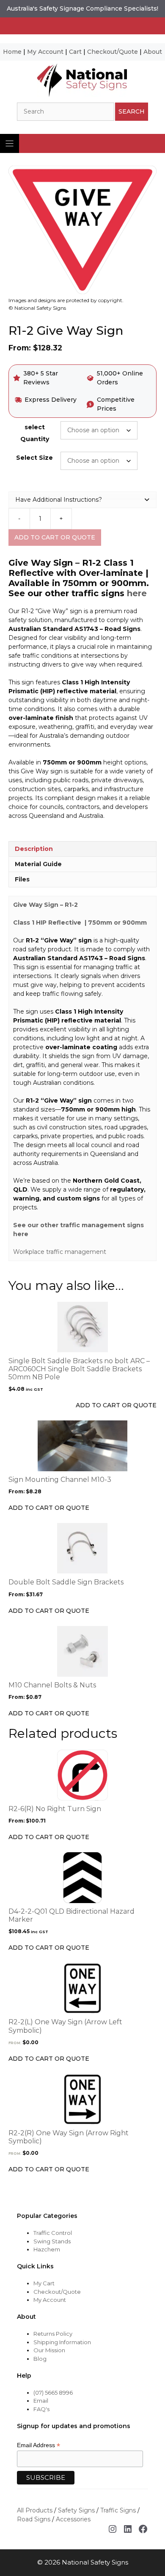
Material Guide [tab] (38, 864)
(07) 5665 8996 (53, 2393)
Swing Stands (52, 2241)
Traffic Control (53, 2233)
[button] (82, 500)
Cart (75, 52)
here (137, 593)
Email (41, 2401)
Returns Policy (53, 2334)
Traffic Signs (118, 2510)
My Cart (44, 2283)
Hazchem (47, 2249)
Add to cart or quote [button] (116, 1405)
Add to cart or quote (55, 537)
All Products (35, 2510)
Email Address (38, 2445)
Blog (40, 2359)
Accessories (73, 2519)
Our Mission (49, 2350)
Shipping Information (62, 2342)
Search (132, 111)
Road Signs (34, 2519)
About (153, 52)
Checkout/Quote (113, 52)
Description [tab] (34, 849)
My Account (45, 52)
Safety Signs (76, 2510)
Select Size (34, 458)
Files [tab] (22, 879)
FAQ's (41, 2409)
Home (12, 52)
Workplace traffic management (60, 1252)
